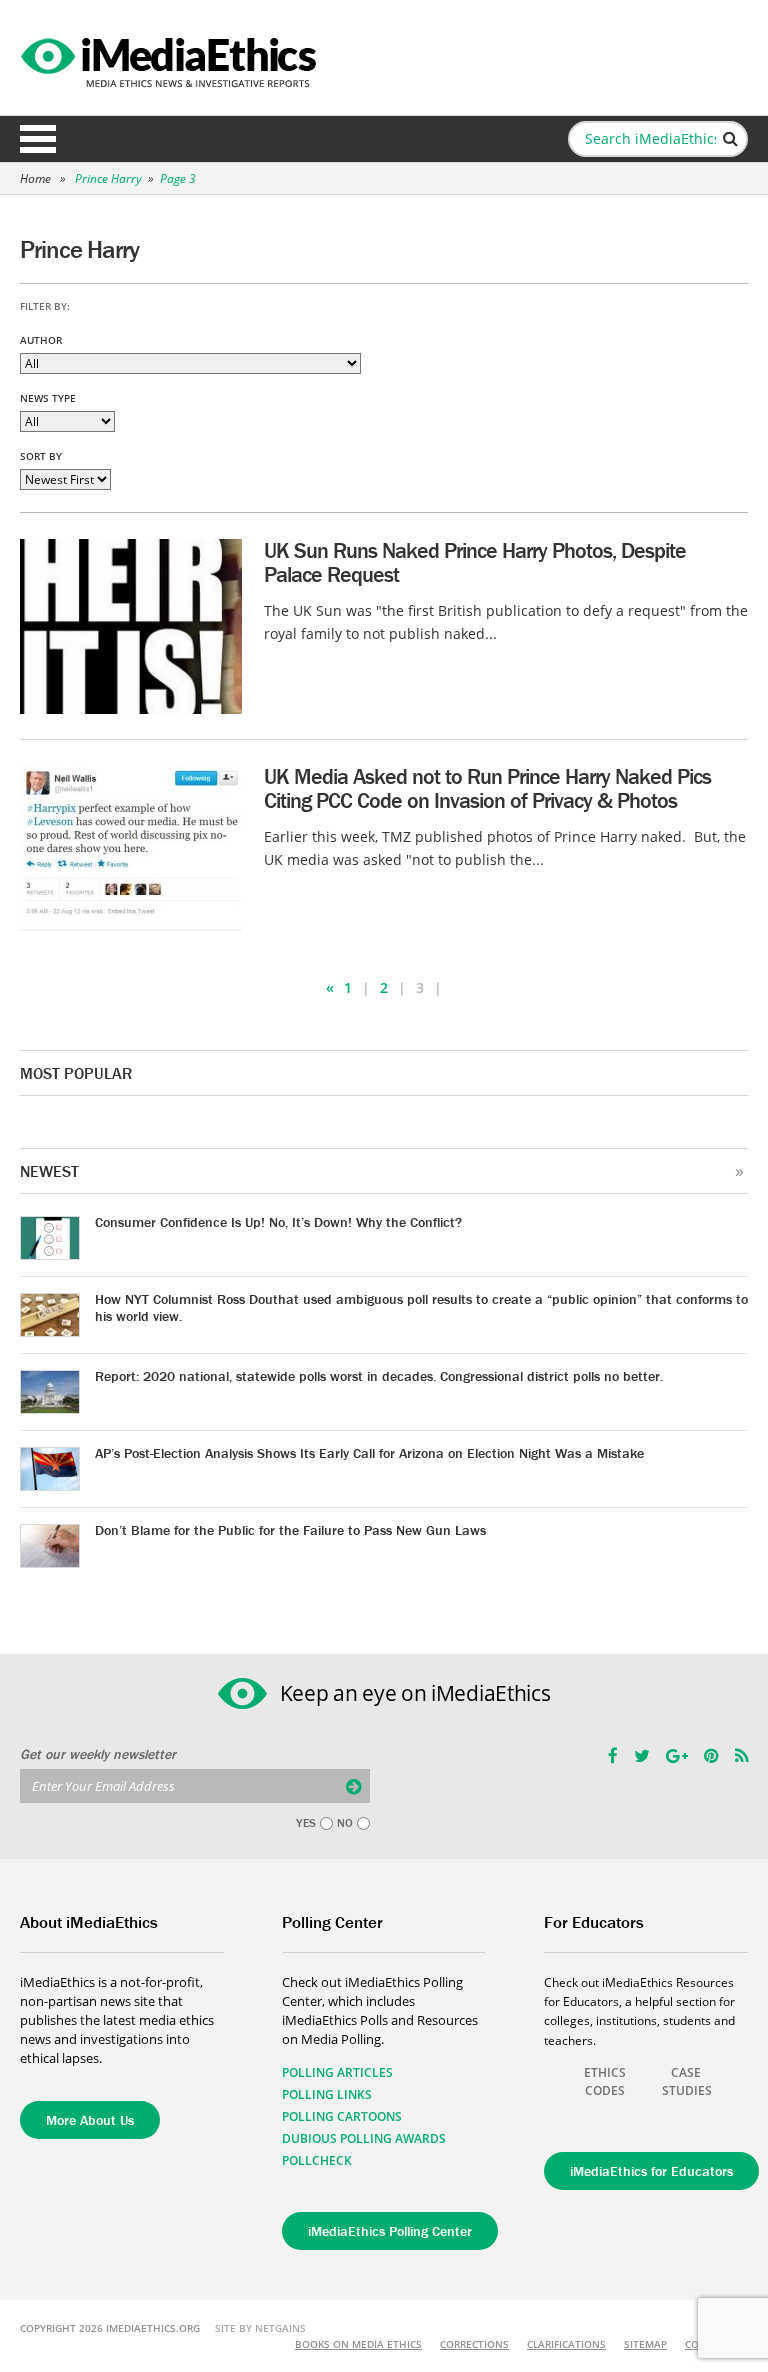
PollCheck (317, 2160)
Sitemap (645, 2344)
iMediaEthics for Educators (651, 2171)
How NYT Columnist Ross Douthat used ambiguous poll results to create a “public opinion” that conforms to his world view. (421, 1307)
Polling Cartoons (342, 2116)
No (345, 1823)
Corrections (474, 2344)
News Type (48, 398)
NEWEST (49, 1171)
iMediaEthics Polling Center (390, 2231)
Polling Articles (337, 2072)
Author (41, 340)
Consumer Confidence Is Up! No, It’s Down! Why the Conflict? (278, 1222)
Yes (306, 1823)
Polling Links (327, 2094)
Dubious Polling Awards (364, 2138)
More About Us (90, 2120)
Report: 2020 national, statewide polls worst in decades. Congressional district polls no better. (379, 1376)
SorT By (41, 456)
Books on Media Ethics (358, 2344)
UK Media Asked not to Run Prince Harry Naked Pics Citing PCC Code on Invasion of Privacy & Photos (487, 788)
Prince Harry (108, 178)
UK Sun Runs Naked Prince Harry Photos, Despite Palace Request (475, 562)
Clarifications (566, 2344)
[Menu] (38, 139)
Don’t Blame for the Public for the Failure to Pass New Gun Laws (290, 1530)
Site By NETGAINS (260, 2328)
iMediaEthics (171, 58)
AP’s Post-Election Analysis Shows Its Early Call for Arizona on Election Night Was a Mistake (369, 1453)
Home (35, 178)
